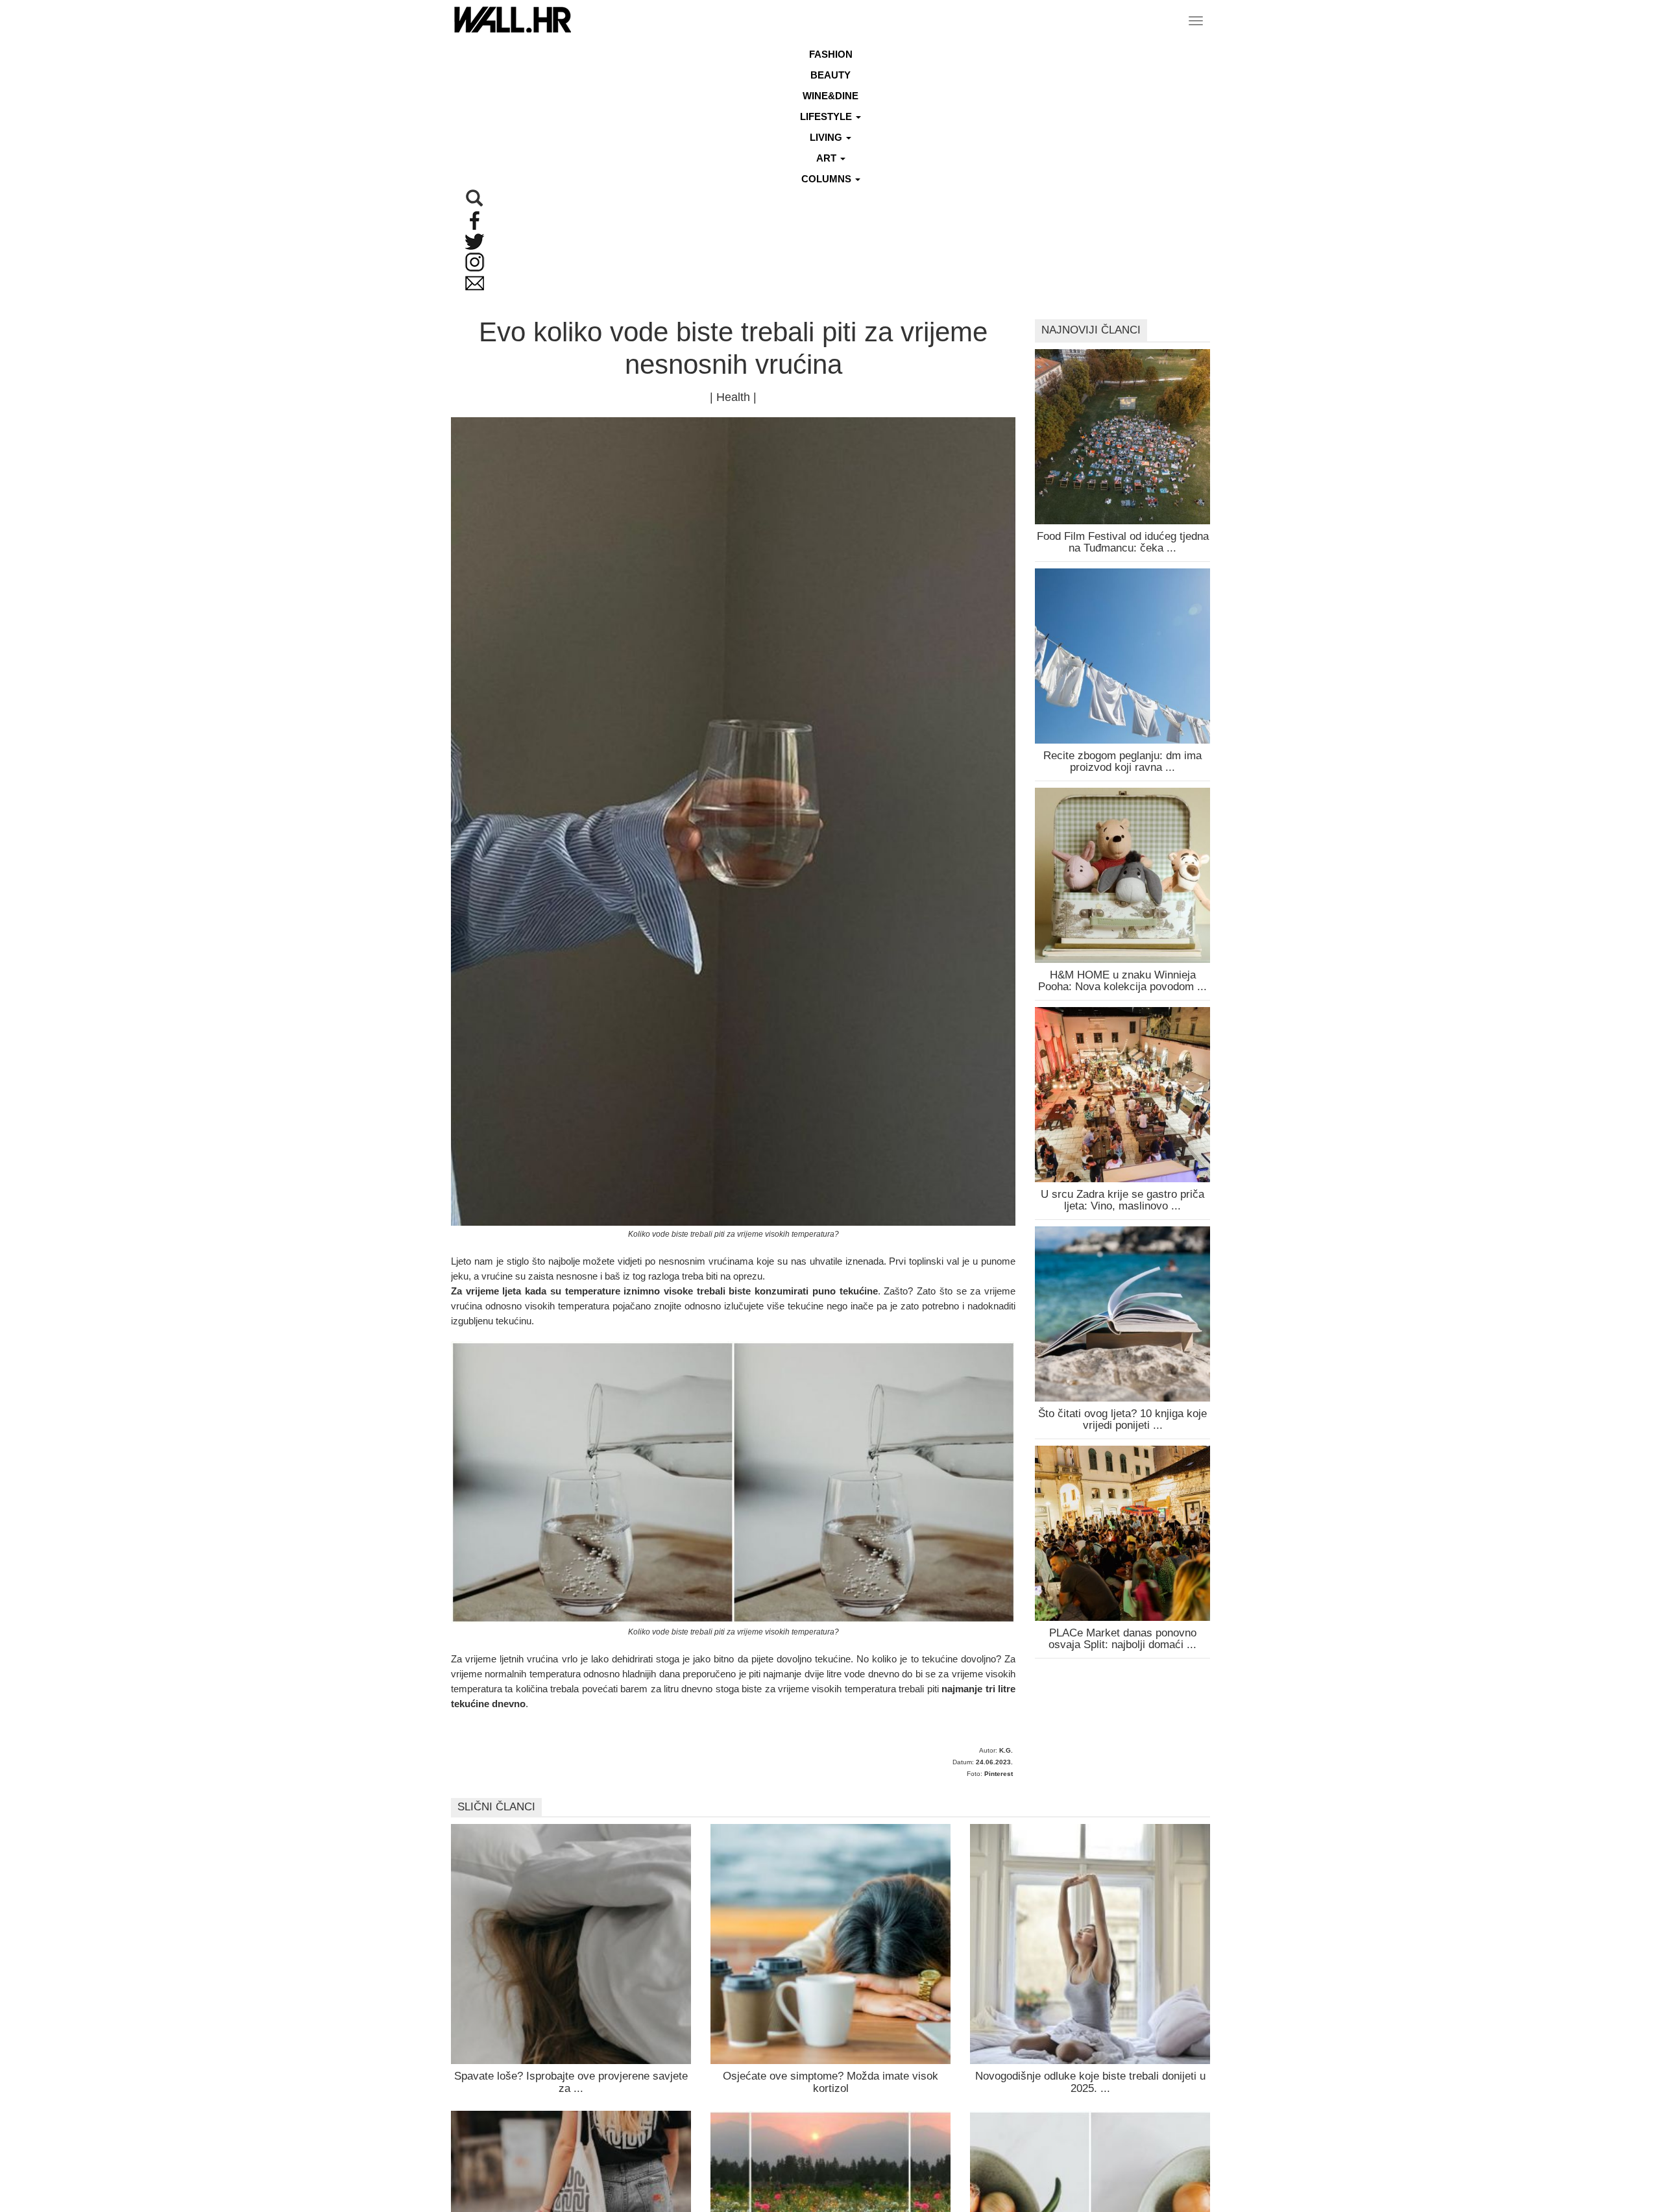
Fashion (831, 54)
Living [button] (827, 137)
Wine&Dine (830, 96)
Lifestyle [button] (827, 116)
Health (733, 397)
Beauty (830, 75)
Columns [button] (828, 179)
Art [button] (828, 158)
